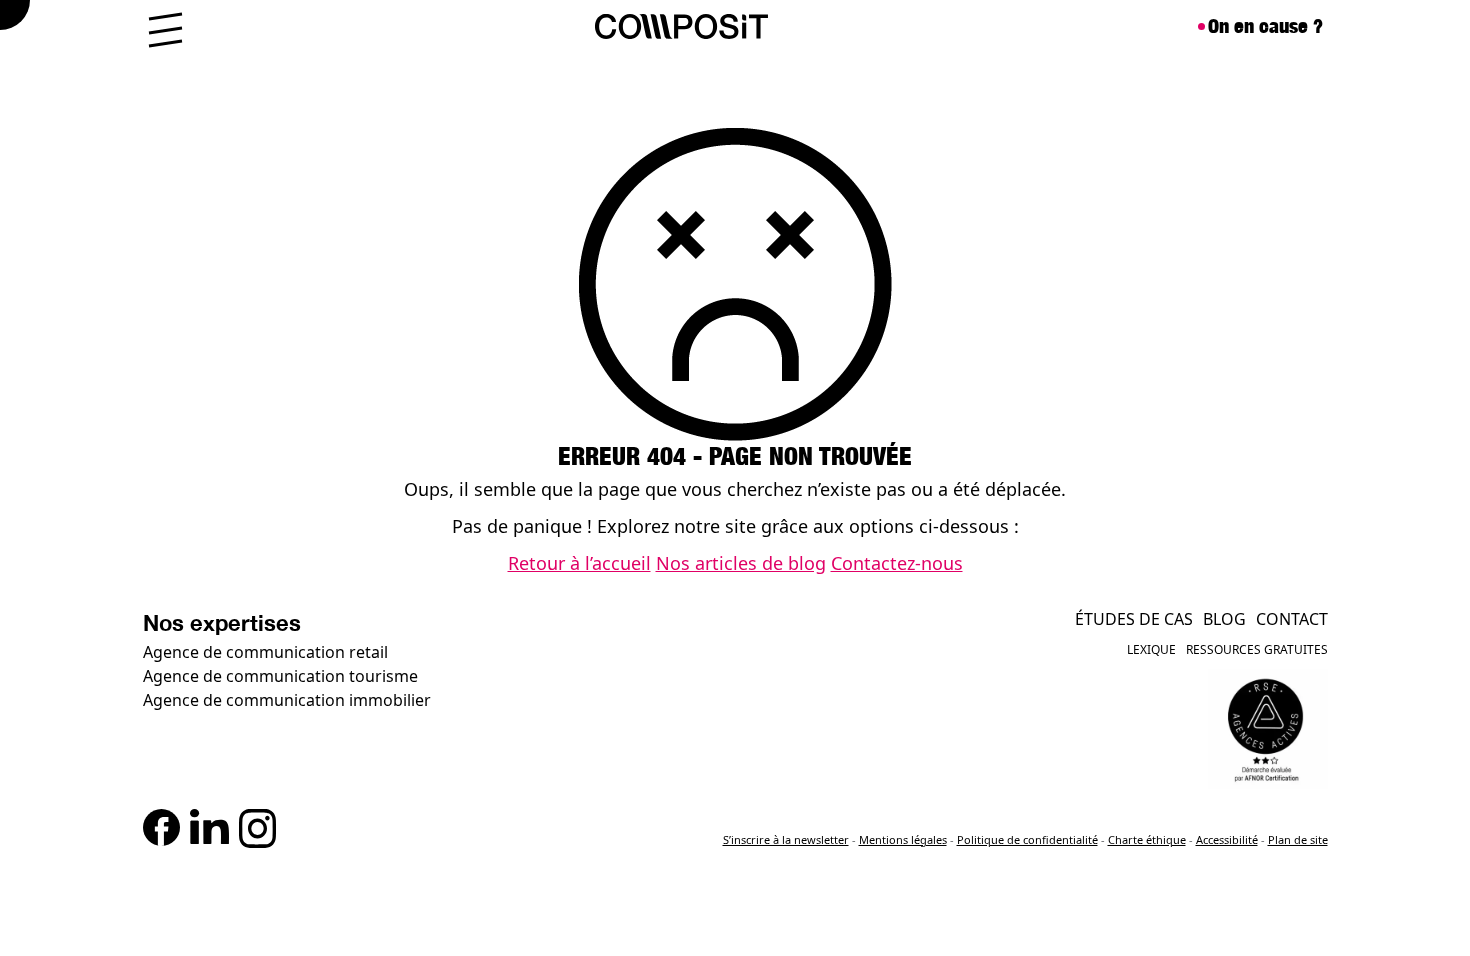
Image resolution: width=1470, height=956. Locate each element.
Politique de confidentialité (1027, 839)
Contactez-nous (897, 563)
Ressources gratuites (1257, 649)
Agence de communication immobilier (287, 700)
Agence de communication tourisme (280, 676)
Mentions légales (903, 839)
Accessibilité (1227, 839)
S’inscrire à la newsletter (786, 839)
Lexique (1151, 649)
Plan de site (1298, 839)
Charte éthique (1147, 839)
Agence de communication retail (265, 652)
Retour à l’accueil (579, 563)
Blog (1224, 619)
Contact (1292, 619)
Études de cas (1134, 619)
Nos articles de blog (741, 563)
